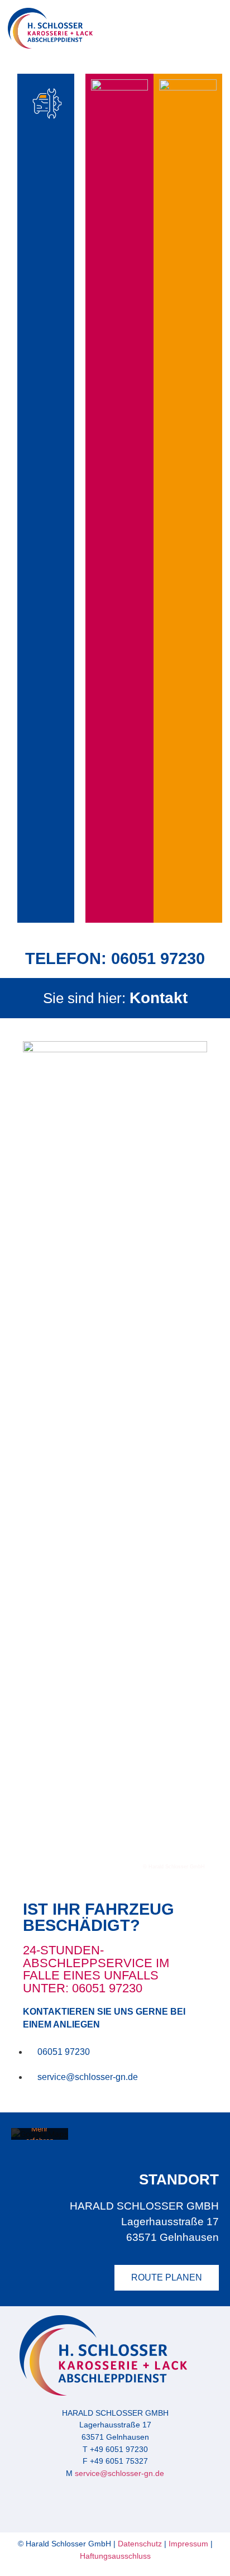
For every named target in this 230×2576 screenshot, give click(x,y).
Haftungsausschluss (115, 2556)
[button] (206, 31)
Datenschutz (140, 2544)
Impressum (187, 2544)
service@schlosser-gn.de (119, 2473)
